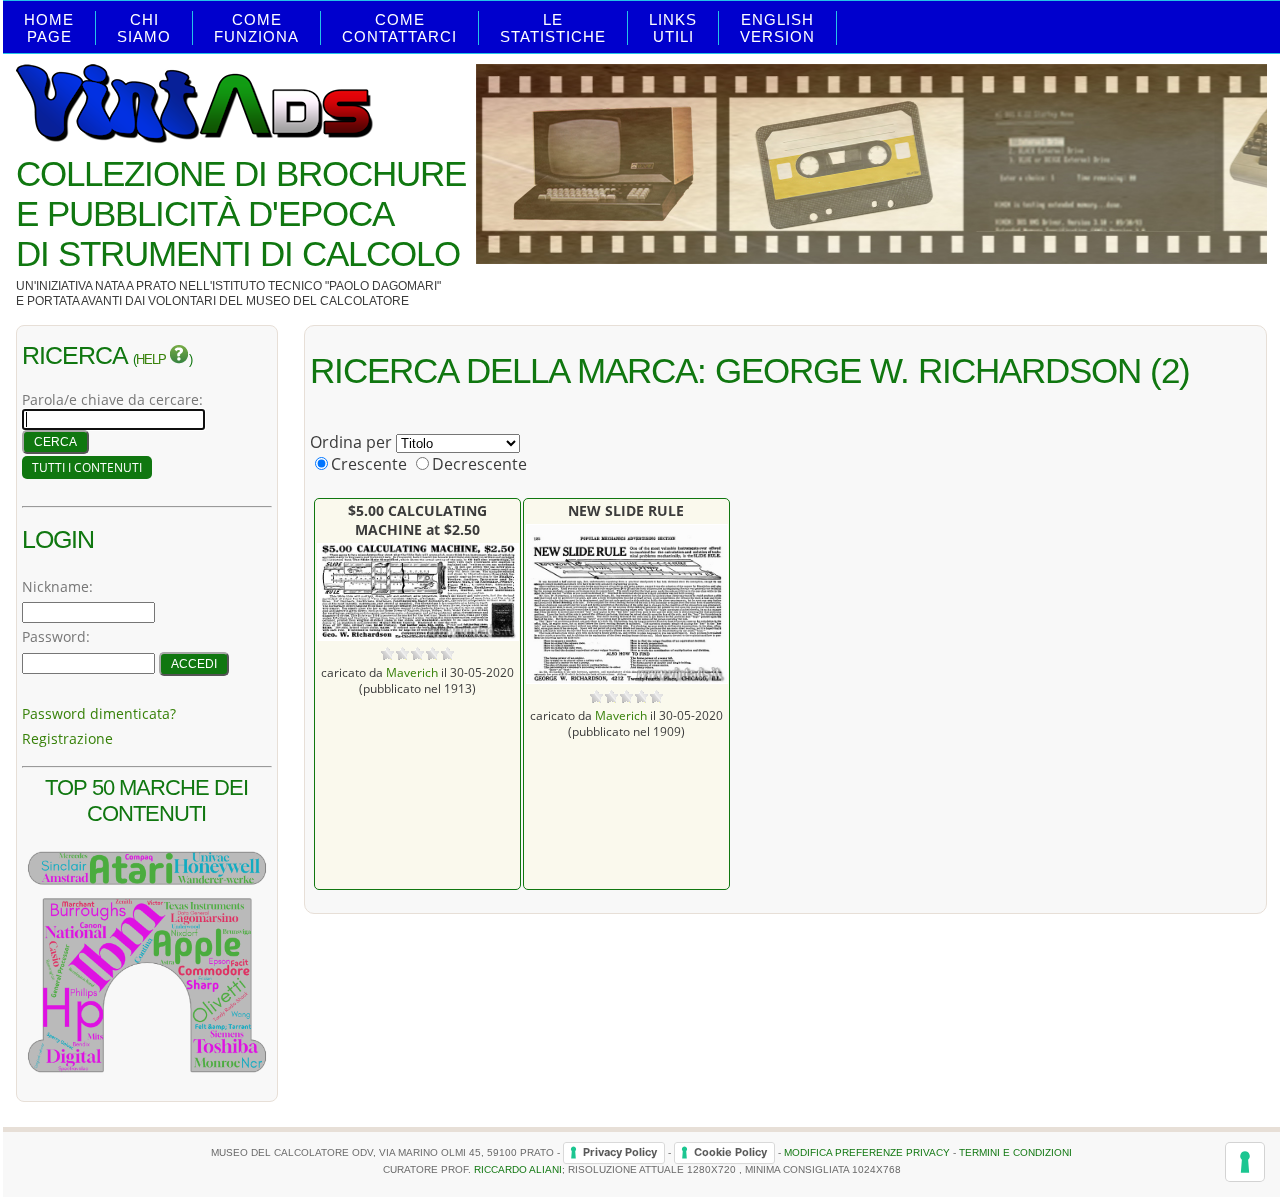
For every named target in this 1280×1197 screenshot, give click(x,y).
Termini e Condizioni (1015, 1152)
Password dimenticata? (99, 713)
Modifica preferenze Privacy (867, 1152)
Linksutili (673, 28)
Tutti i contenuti (87, 467)
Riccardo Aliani (518, 1169)
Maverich (412, 672)
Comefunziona (256, 28)
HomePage (49, 28)
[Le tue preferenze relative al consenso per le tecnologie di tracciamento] (1245, 1162)
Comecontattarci (399, 28)
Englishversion (777, 28)
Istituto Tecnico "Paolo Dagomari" (326, 286)
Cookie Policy (730, 1152)
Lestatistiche (553, 28)
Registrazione (67, 738)
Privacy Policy (620, 1152)
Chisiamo (144, 28)
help (152, 360)
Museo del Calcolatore (327, 301)
